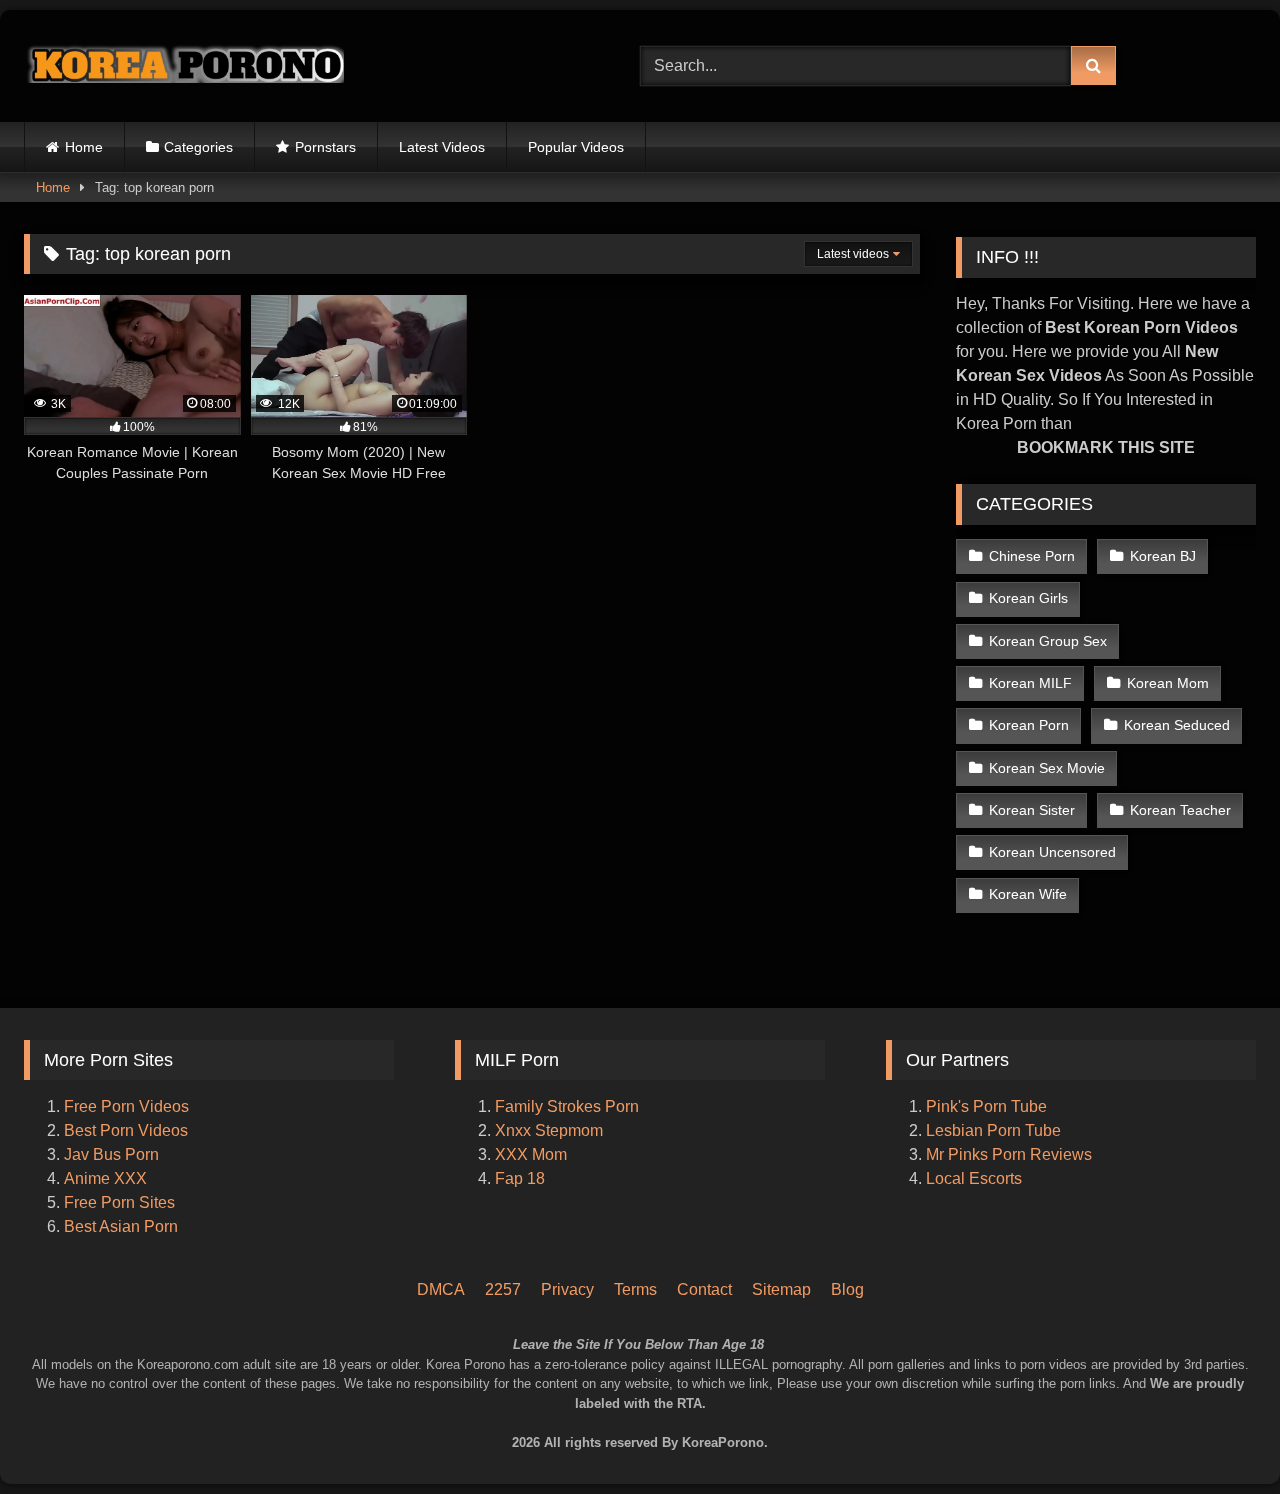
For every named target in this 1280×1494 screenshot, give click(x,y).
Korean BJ (1163, 556)
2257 (503, 1289)
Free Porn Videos (126, 1106)
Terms (635, 1289)
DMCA (441, 1289)
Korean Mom (1168, 683)
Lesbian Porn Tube (993, 1130)
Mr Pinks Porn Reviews (1011, 1154)
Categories (198, 147)
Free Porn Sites (119, 1202)
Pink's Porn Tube (986, 1106)
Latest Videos (442, 147)
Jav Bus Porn (111, 1154)
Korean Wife (1028, 894)
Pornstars (325, 147)
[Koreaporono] (184, 66)
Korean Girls (1028, 598)
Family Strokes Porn (567, 1106)
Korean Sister (1032, 810)
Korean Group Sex (1048, 641)
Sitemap (781, 1289)
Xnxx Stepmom (549, 1130)
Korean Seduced (1177, 725)
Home (84, 147)
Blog (847, 1289)
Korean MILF (1030, 683)
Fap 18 (520, 1178)
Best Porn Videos (126, 1130)
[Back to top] (1238, 1394)
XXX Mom (533, 1154)
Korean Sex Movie (1047, 768)
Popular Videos (576, 147)
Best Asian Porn (121, 1226)
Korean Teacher (1180, 810)
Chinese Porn (1032, 556)
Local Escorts (974, 1178)
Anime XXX (105, 1178)
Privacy (567, 1289)
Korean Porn (1029, 725)
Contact (704, 1289)
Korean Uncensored (1052, 852)
